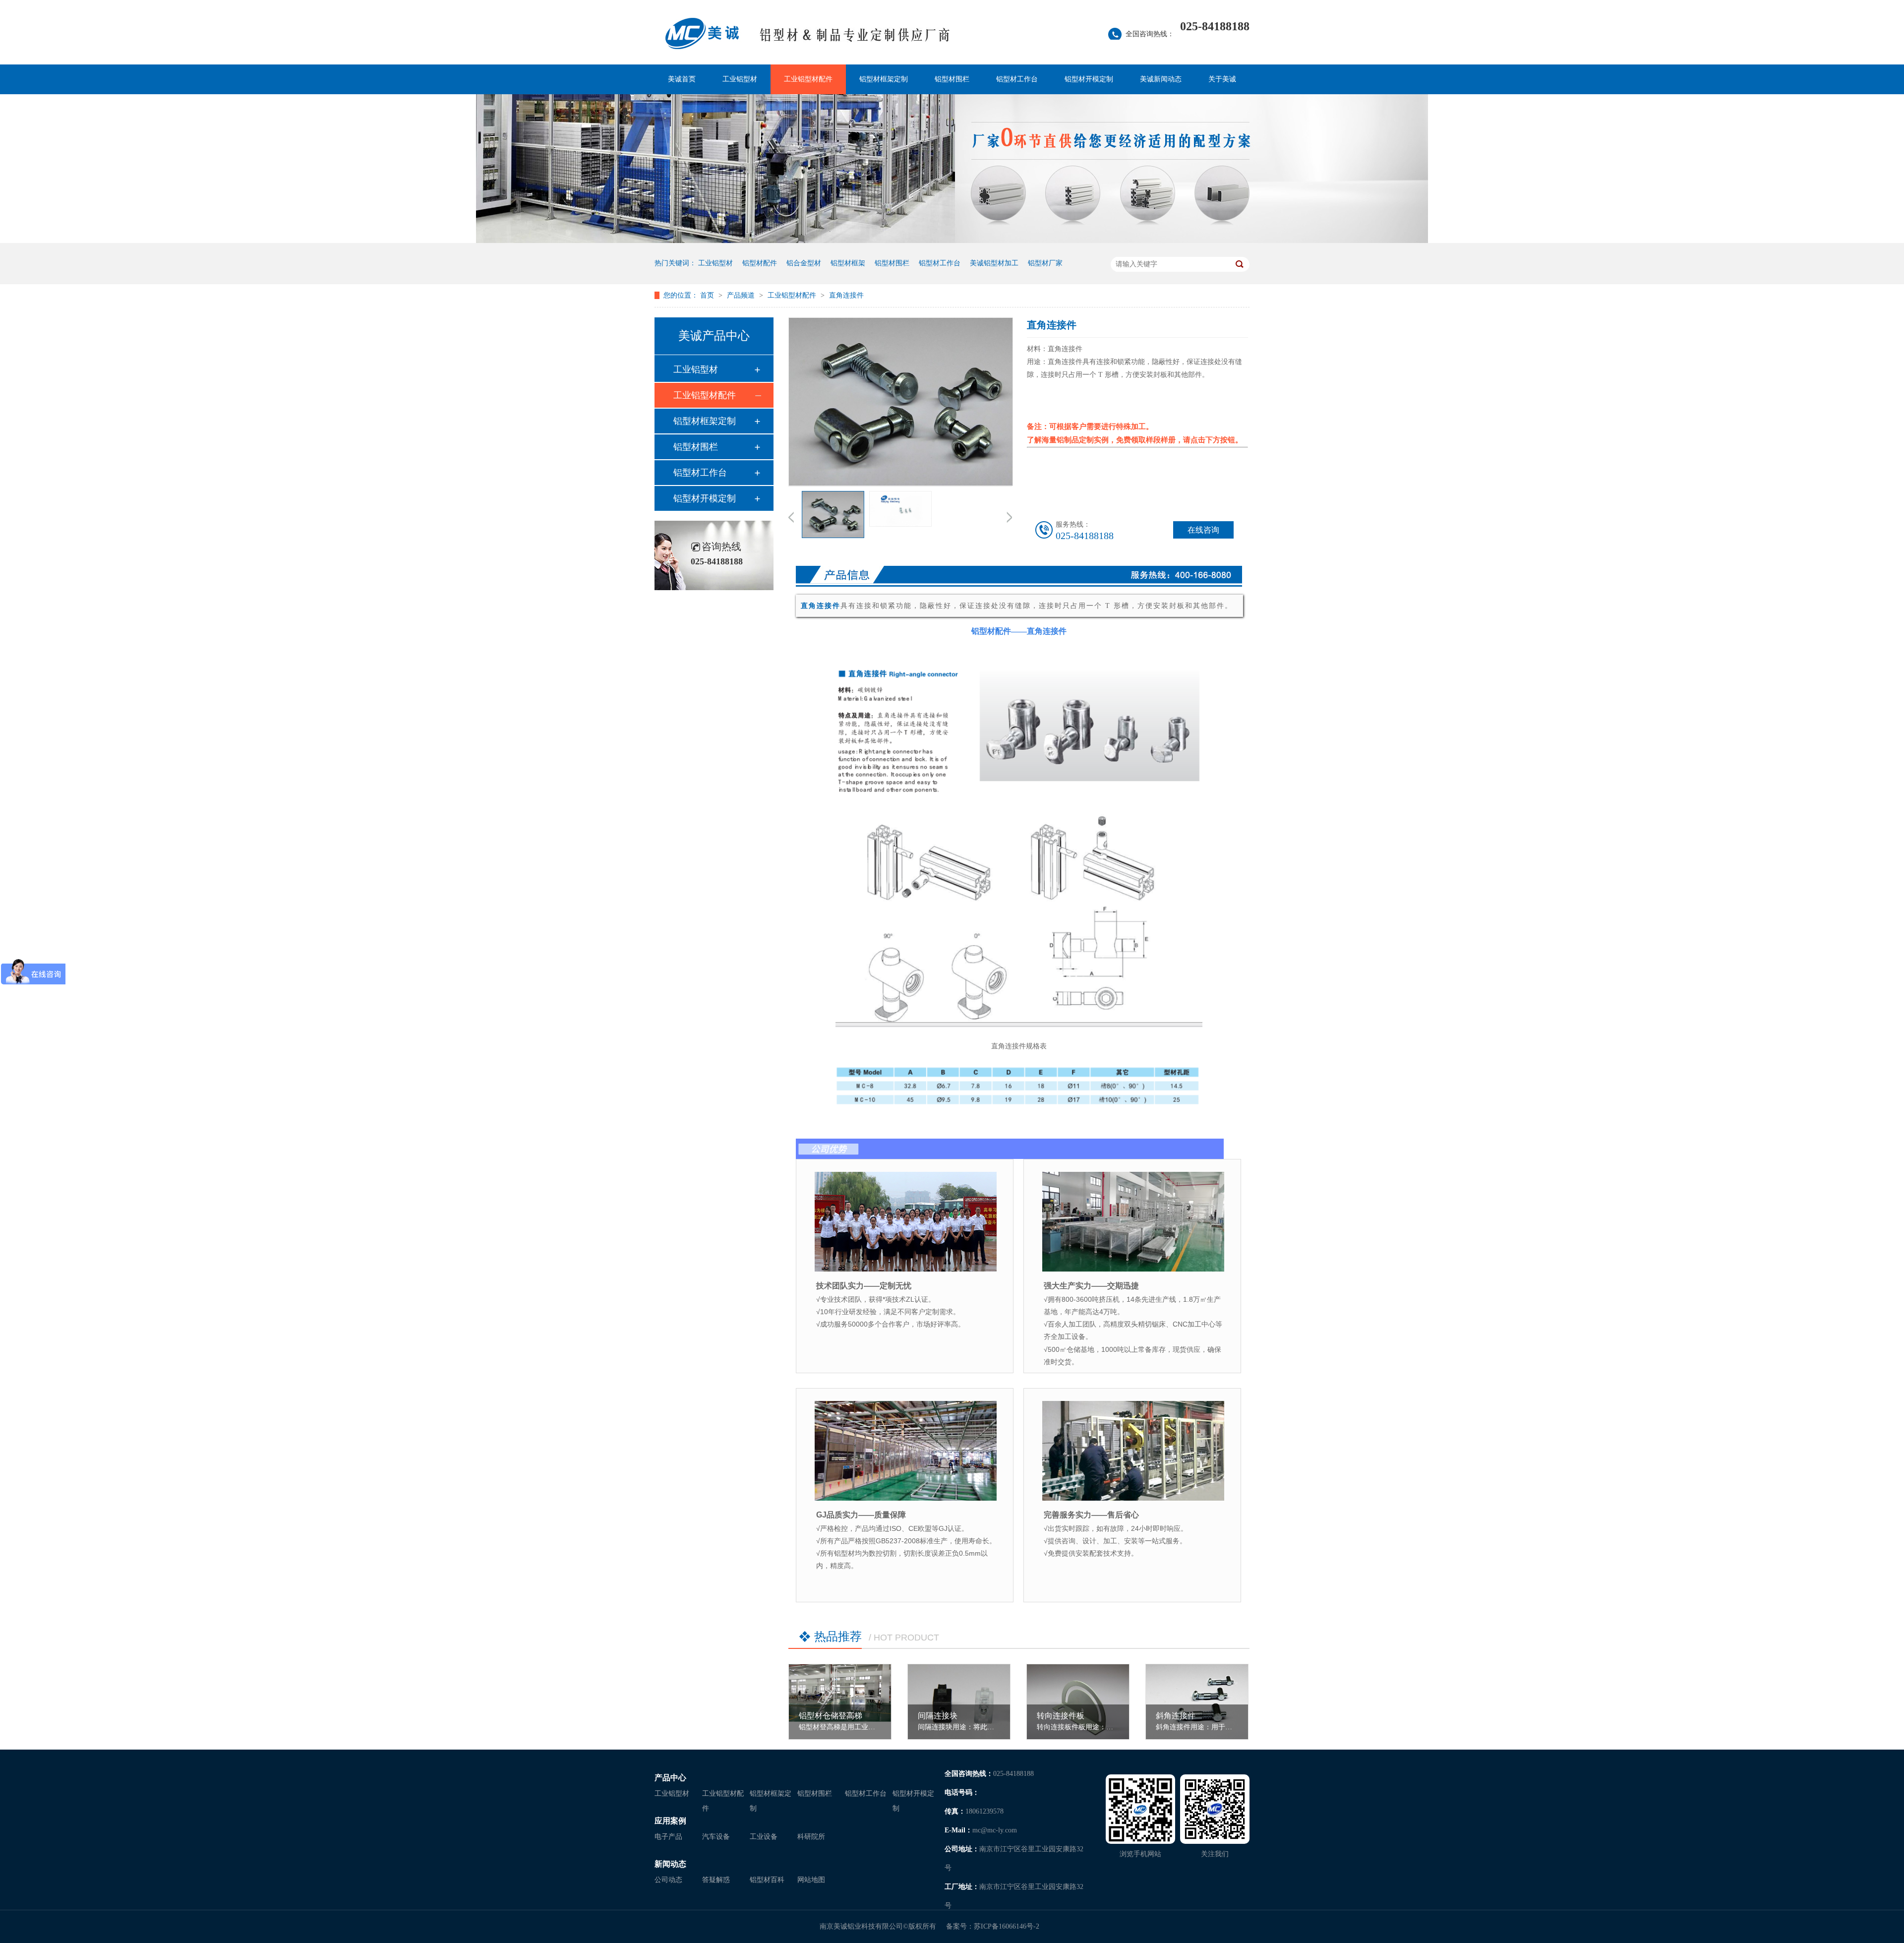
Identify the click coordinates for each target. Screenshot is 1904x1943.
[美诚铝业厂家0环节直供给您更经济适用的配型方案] (952, 241)
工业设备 (764, 1837)
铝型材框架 (848, 263)
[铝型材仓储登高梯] (840, 1693)
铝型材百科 (767, 1880)
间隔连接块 (938, 1716)
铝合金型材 (804, 263)
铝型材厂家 (1045, 263)
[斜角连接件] (1197, 1703)
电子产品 (668, 1837)
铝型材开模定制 (1089, 79)
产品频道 (742, 295)
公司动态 (668, 1880)
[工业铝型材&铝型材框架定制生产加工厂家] (855, 40)
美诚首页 (682, 79)
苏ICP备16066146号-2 (1007, 1926)
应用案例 (670, 1821)
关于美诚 (1222, 79)
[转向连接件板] (1078, 1703)
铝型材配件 (760, 263)
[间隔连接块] (959, 1703)
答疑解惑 (716, 1880)
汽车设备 (716, 1837)
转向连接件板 (1061, 1716)
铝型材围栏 (952, 79)
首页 (708, 295)
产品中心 (670, 1778)
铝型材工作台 (1017, 79)
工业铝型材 (740, 79)
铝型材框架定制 (884, 79)
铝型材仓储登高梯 (831, 1716)
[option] (833, 516)
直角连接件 (846, 295)
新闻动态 (670, 1864)
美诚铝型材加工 (994, 263)
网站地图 (811, 1880)
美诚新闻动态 (1161, 79)
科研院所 (811, 1837)
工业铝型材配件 (808, 79)
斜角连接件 (1176, 1716)
